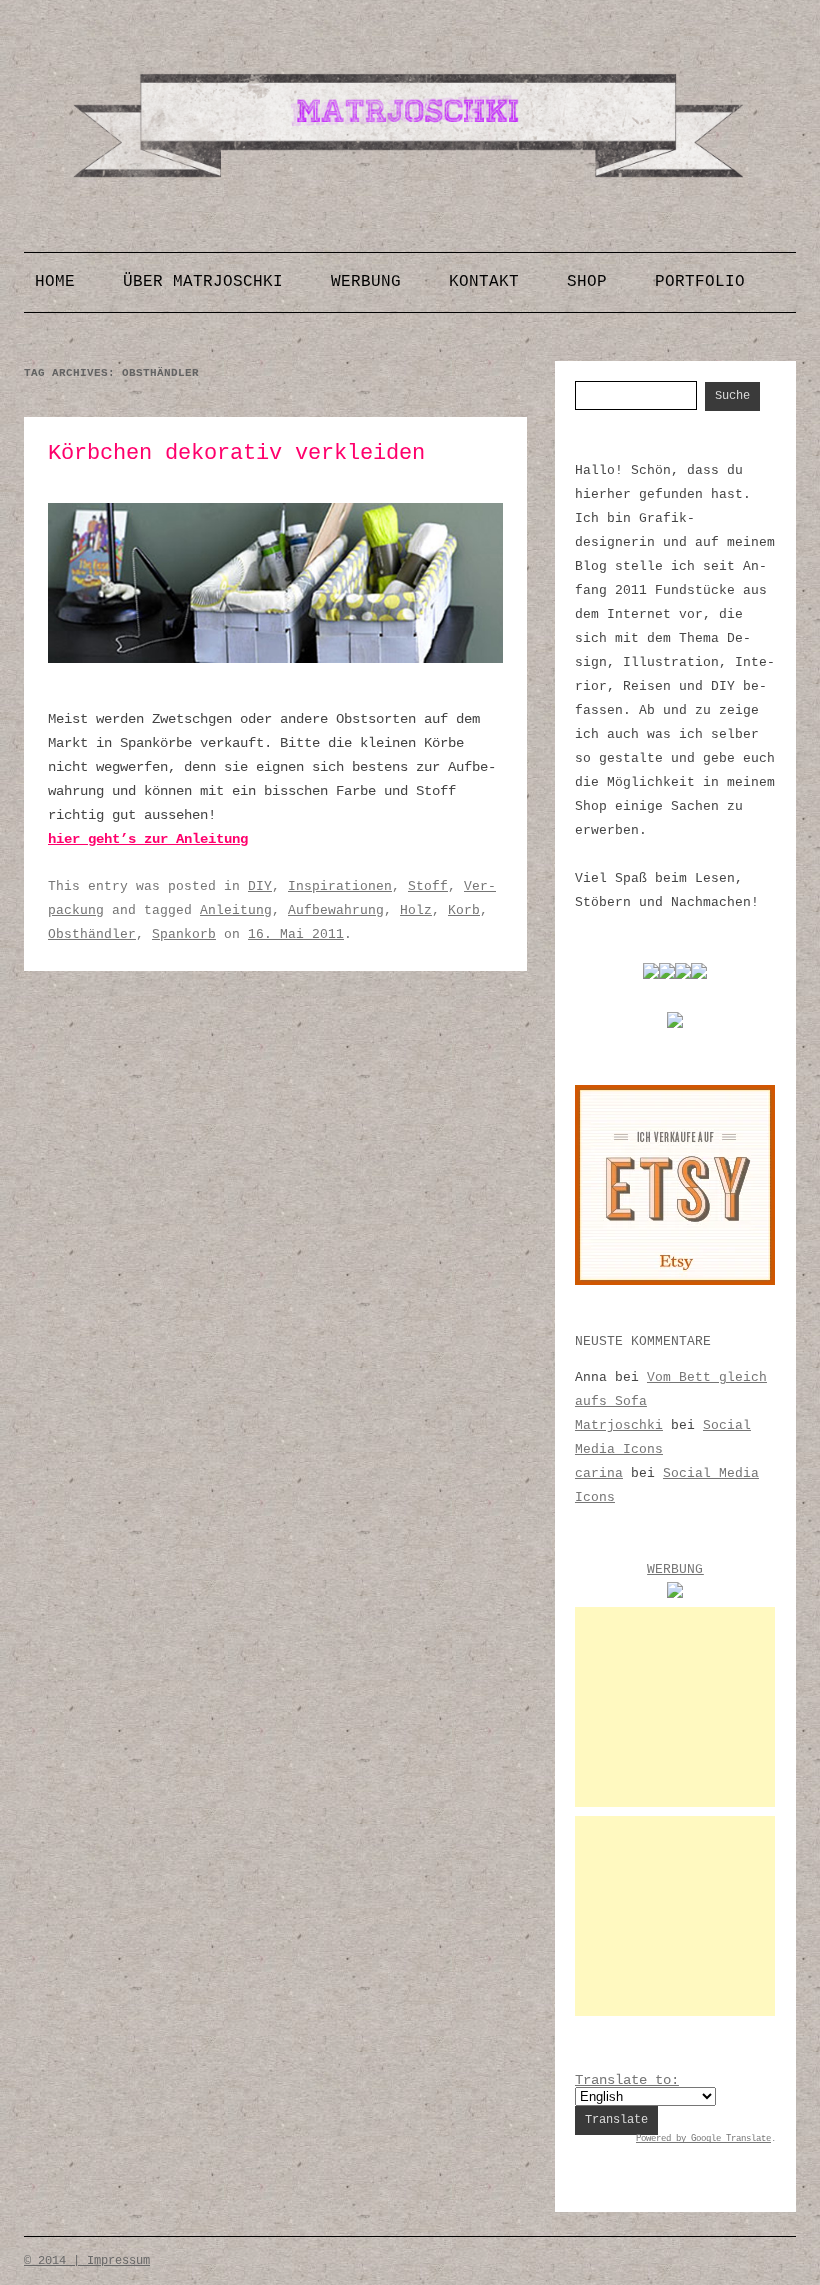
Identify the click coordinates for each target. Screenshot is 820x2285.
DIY (260, 886)
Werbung (366, 282)
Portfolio (700, 282)
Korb (464, 910)
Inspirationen (340, 886)
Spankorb (184, 934)
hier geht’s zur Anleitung (148, 839)
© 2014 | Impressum (87, 2261)
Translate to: (627, 2080)
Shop (587, 282)
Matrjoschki (619, 1425)
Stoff (428, 886)
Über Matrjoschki (203, 282)
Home (55, 282)
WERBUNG (675, 1569)
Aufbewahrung (336, 910)
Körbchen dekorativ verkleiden (236, 453)
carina (599, 1473)
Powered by (663, 2139)
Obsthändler (92, 934)
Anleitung (236, 910)
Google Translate (731, 2139)
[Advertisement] (675, 1707)
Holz (416, 910)
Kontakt (484, 282)
